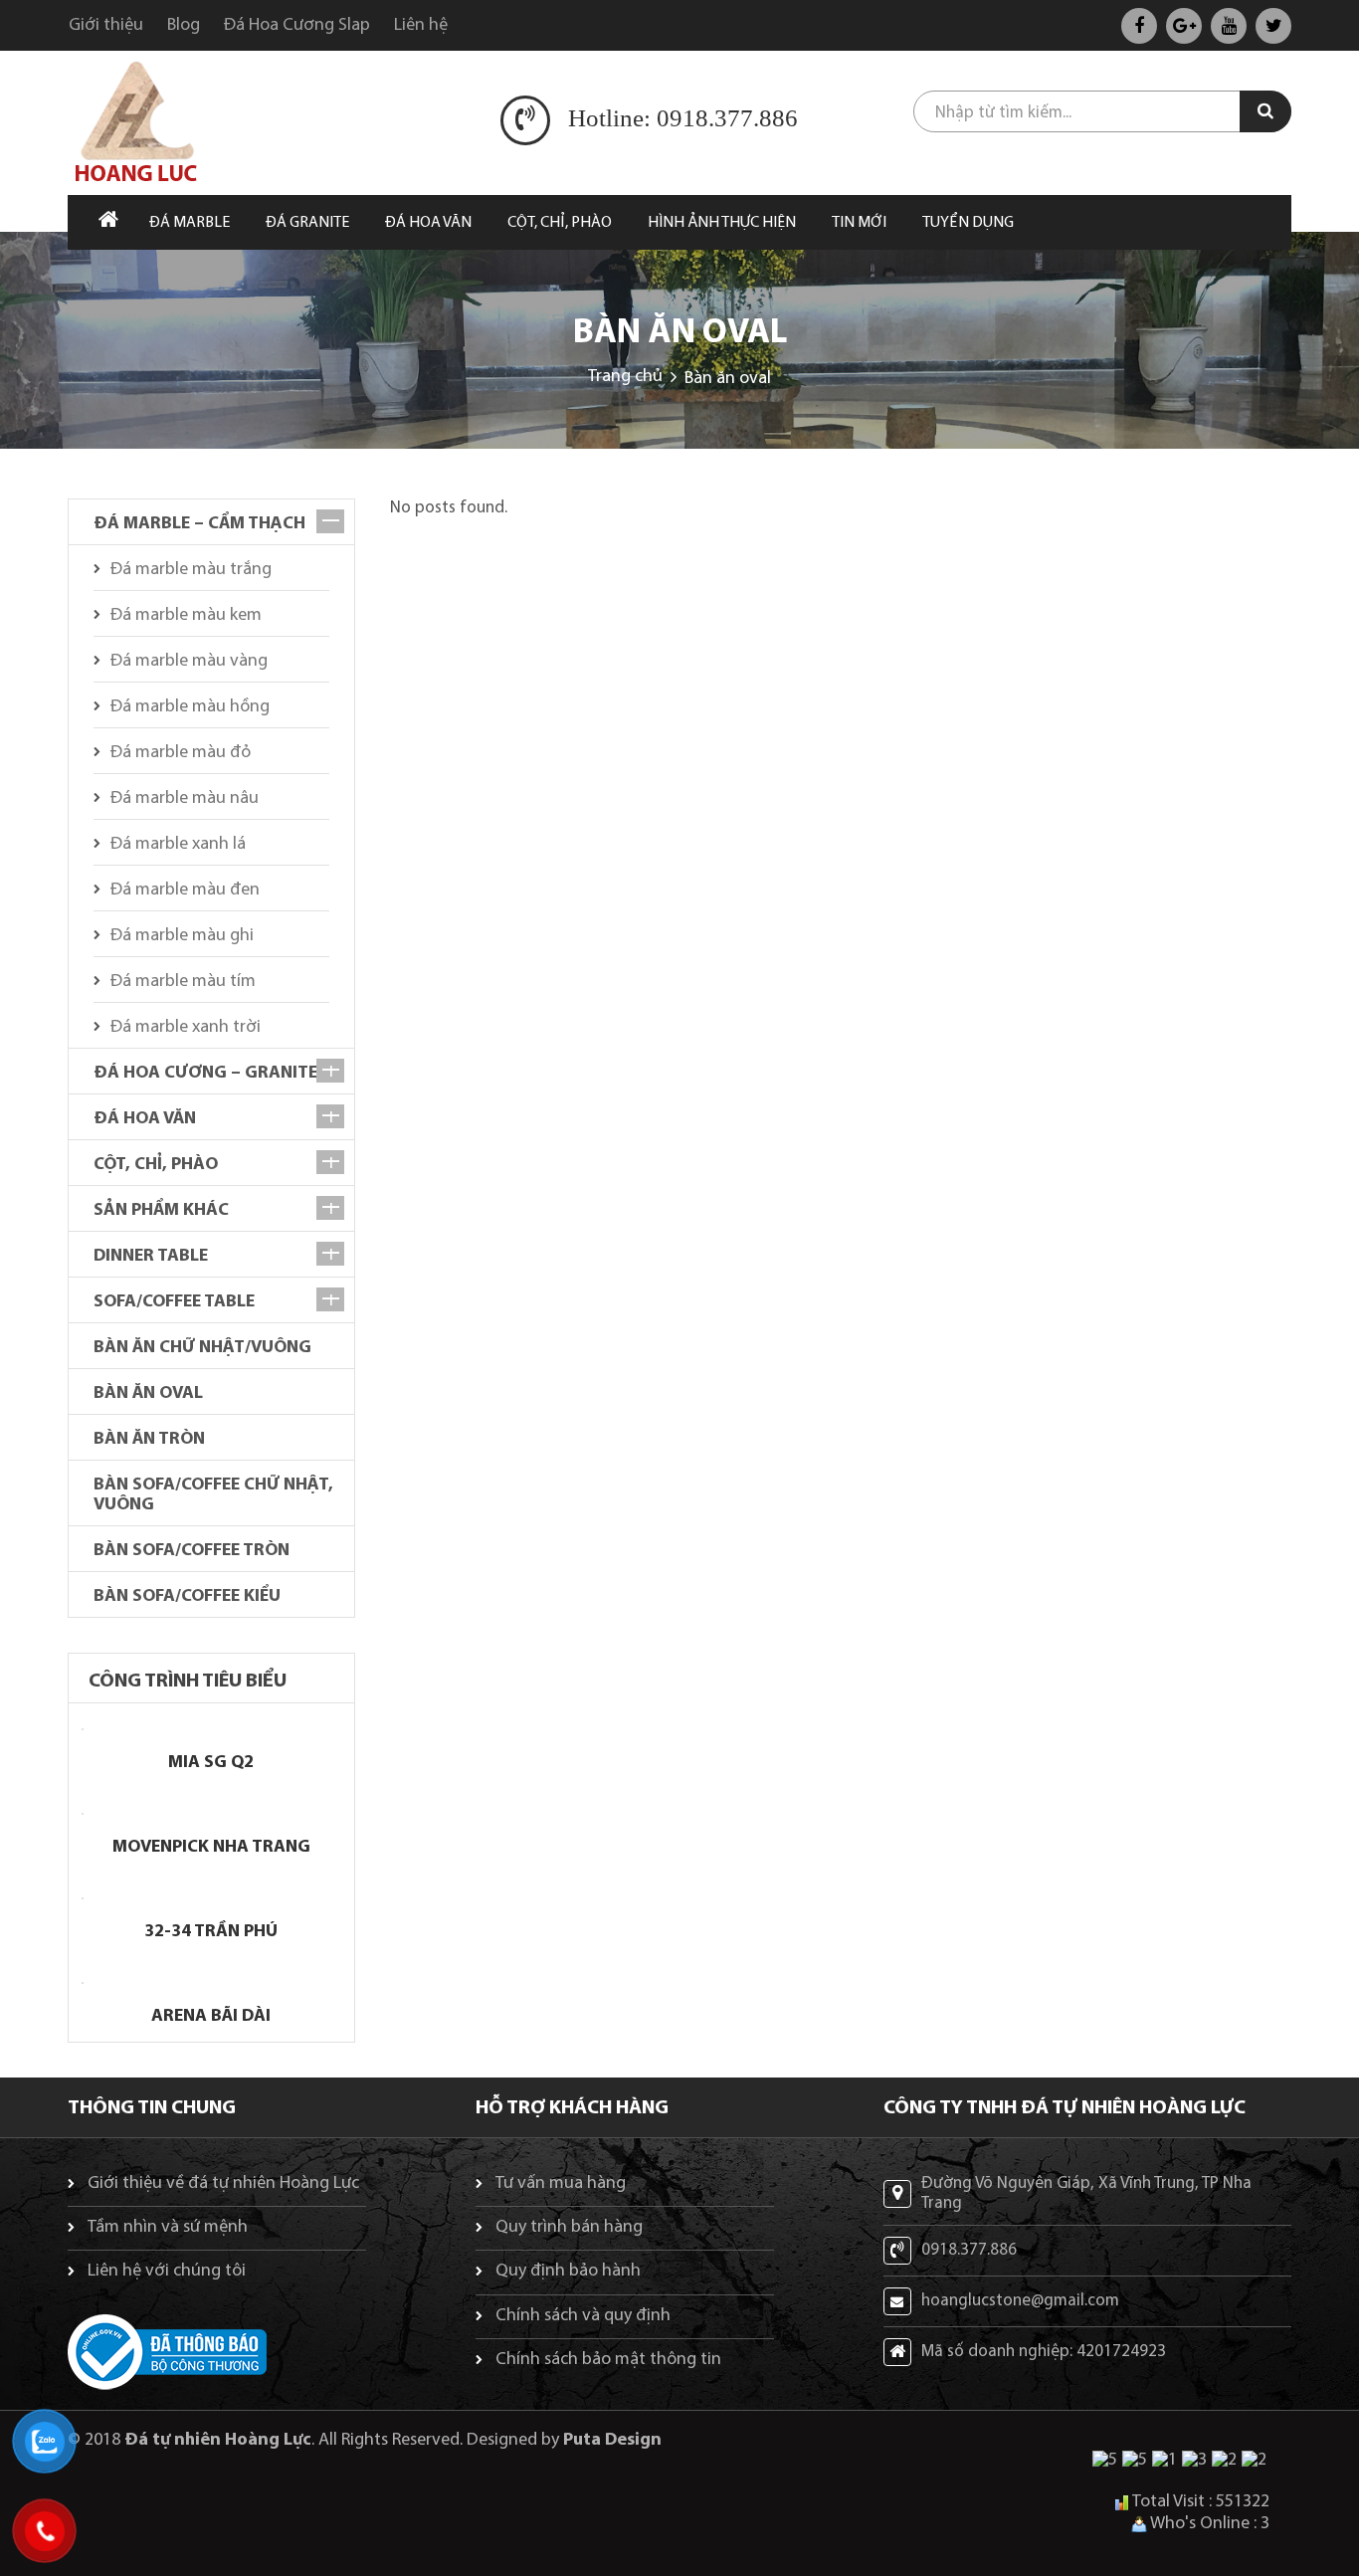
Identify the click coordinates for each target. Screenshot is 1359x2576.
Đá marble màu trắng (191, 570)
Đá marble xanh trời (186, 1028)
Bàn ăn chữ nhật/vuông (202, 1348)
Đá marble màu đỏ (181, 753)
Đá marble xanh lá (178, 845)
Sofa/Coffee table (174, 1302)
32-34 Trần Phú (211, 1932)
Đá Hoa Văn (145, 1119)
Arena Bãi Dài (211, 2017)
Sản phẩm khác (161, 1211)
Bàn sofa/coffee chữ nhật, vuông (213, 1495)
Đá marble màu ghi (182, 936)
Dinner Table (151, 1257)
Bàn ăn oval (148, 1394)
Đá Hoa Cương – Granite (205, 1074)
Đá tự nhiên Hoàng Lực (218, 2441)
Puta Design (612, 2441)
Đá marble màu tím (183, 982)
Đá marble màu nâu (185, 799)
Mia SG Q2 (211, 1763)
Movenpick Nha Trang (211, 1848)
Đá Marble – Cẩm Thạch (199, 524)
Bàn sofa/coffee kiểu (187, 1597)
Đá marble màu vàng (189, 662)
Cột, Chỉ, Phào (156, 1165)
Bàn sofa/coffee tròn (192, 1551)
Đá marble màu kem (186, 616)
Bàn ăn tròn (149, 1440)
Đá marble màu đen (185, 891)
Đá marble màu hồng (190, 707)
